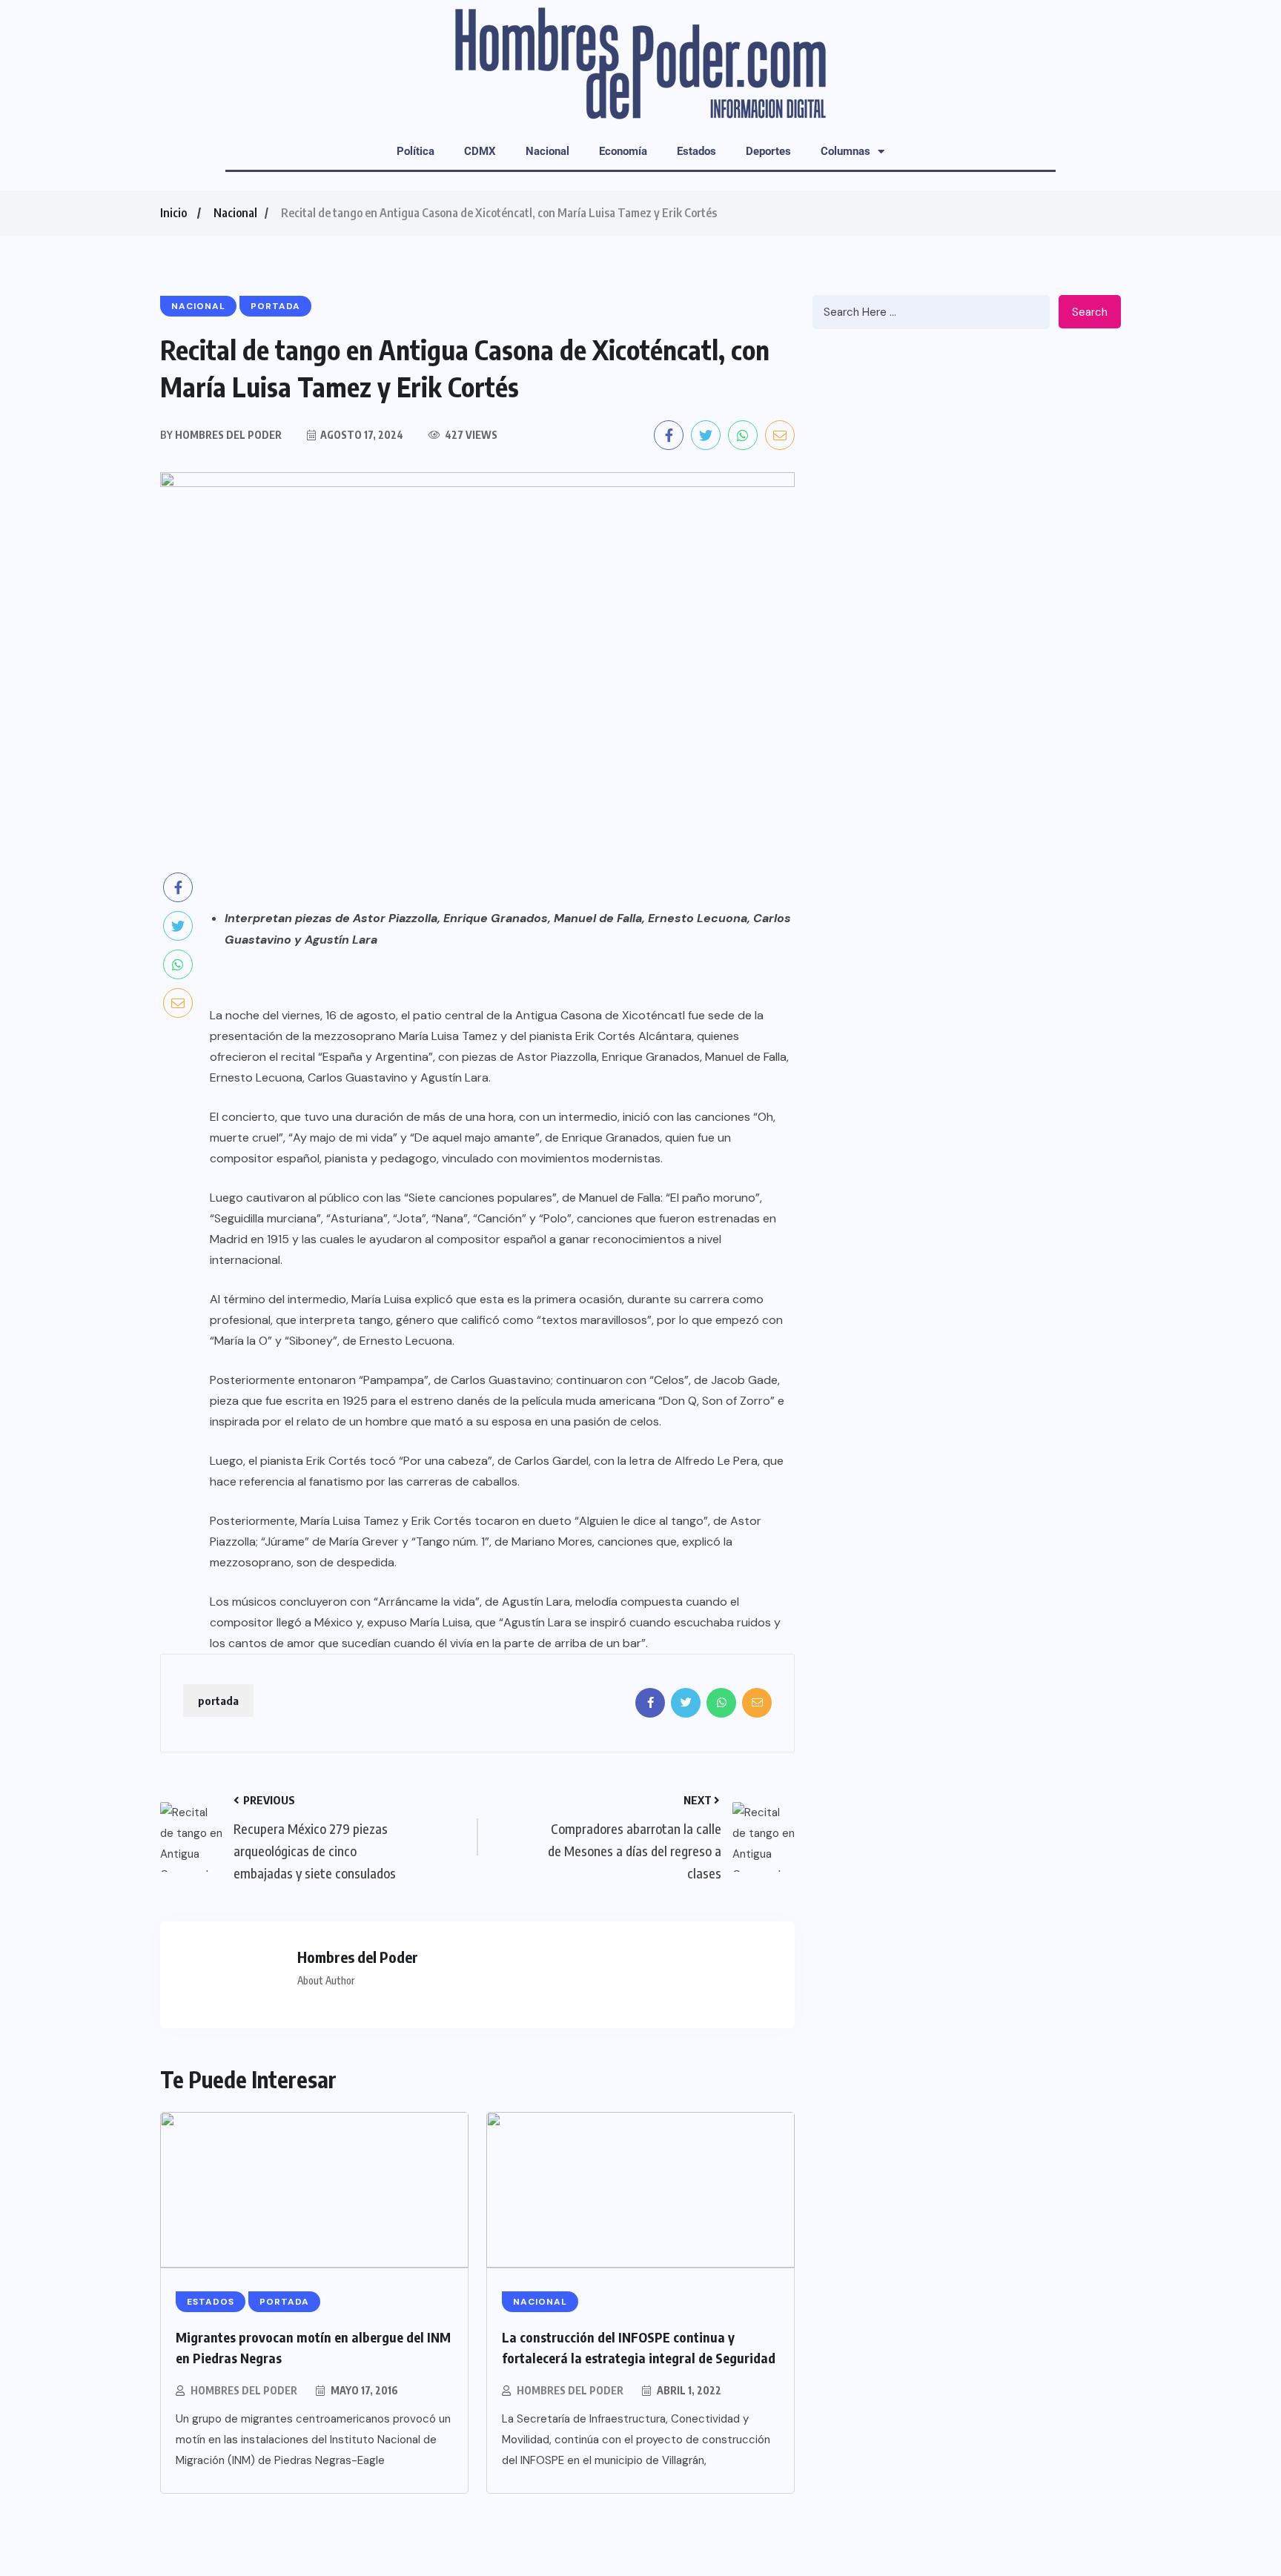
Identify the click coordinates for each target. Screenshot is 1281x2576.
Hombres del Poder (244, 2390)
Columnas (845, 151)
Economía (623, 151)
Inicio (173, 213)
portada (218, 1701)
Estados (696, 151)
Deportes (768, 151)
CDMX (480, 151)
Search (1090, 312)
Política (416, 151)
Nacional (547, 151)
